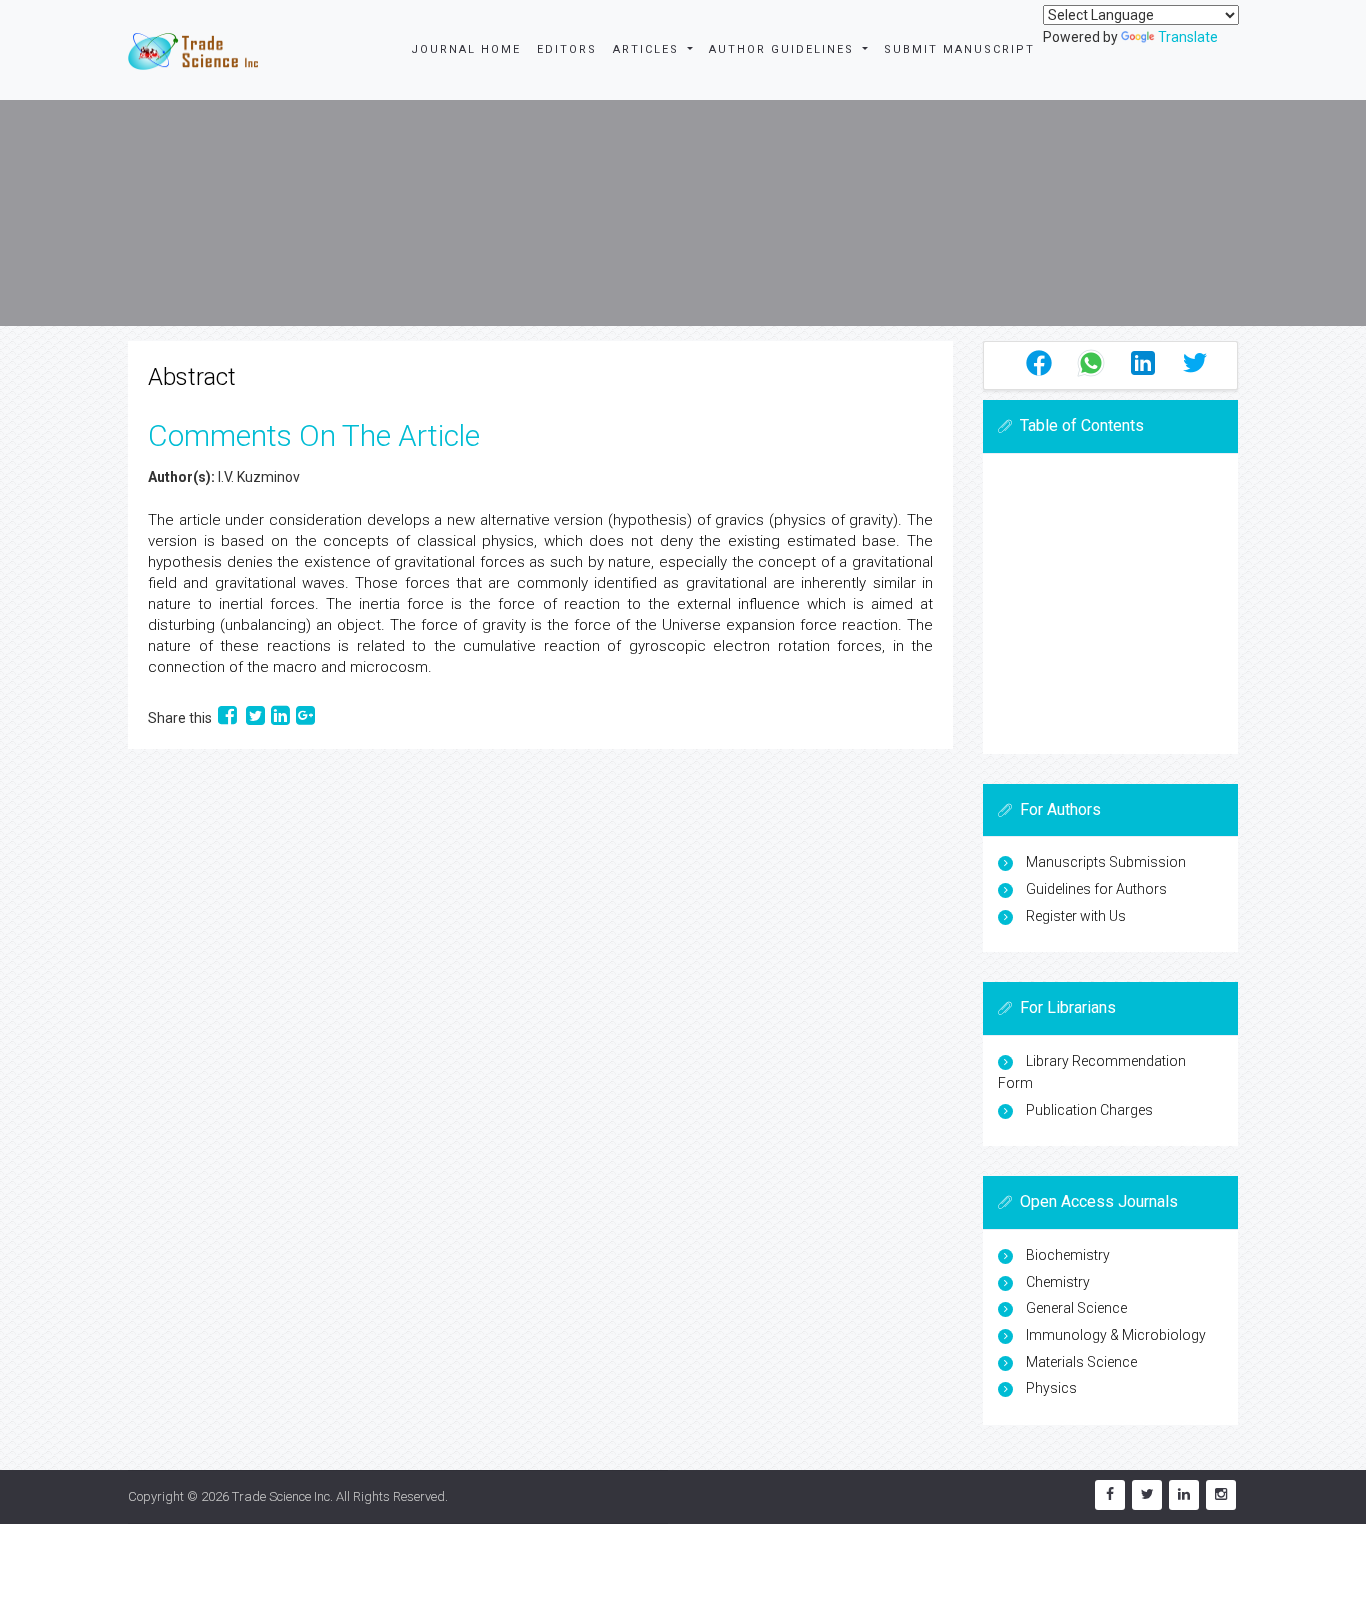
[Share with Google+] (305, 718)
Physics (1051, 1388)
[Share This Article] (1039, 363)
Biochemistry (1068, 1255)
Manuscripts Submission (1106, 862)
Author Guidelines (784, 49)
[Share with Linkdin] (280, 718)
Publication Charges (1089, 1110)
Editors (567, 49)
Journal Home (466, 49)
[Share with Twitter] (255, 718)
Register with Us (1076, 916)
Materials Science (1081, 1362)
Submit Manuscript (959, 49)
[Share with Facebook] (229, 718)
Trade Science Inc (281, 1496)
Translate (1188, 37)
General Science (1076, 1308)
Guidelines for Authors (1096, 889)
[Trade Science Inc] (193, 50)
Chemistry (1058, 1282)
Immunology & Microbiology (1116, 1335)
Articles (648, 49)
